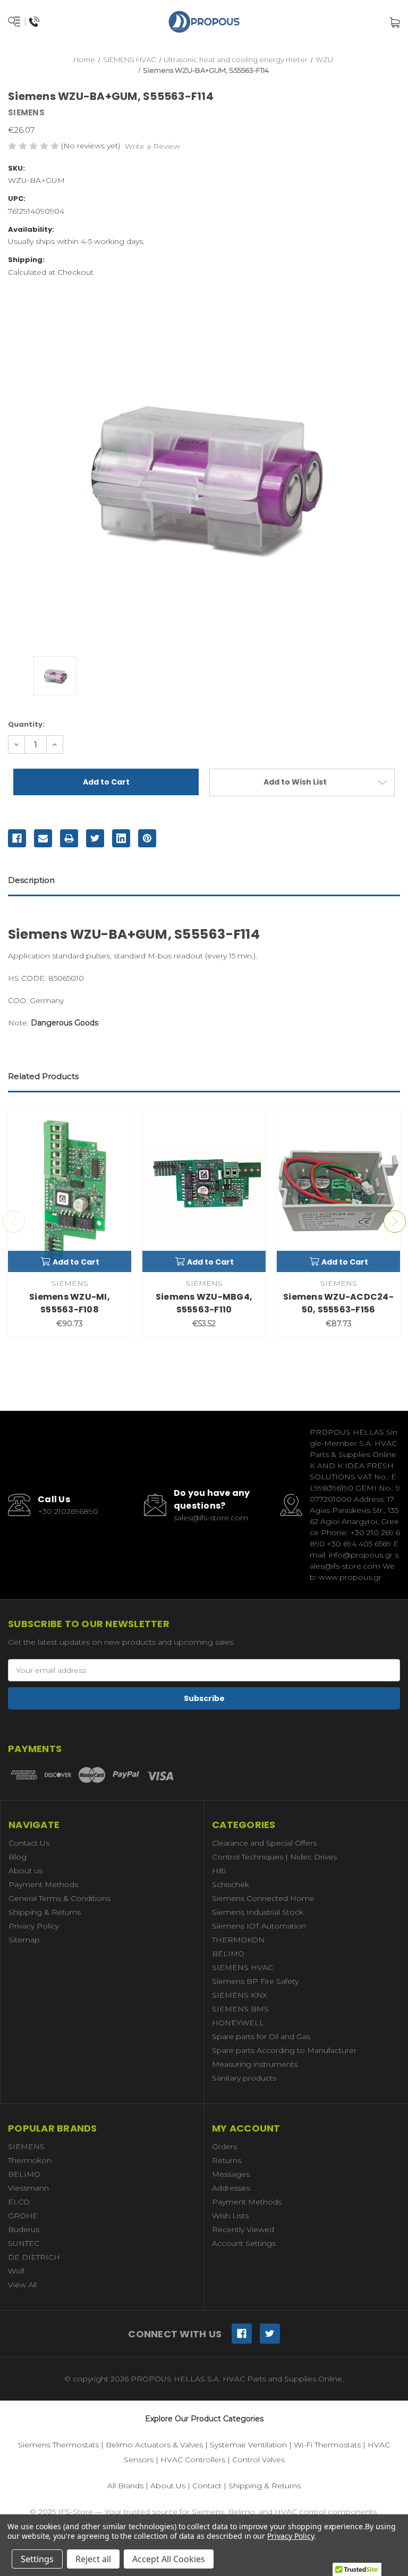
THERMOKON (238, 1940)
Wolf (16, 2271)
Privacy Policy (34, 1926)
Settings (37, 2559)
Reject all (93, 2559)
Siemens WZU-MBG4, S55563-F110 (204, 1303)
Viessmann (28, 2188)
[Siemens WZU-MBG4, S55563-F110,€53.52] (204, 1191)
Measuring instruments (255, 2064)
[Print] (69, 838)
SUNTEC (24, 2243)
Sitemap (24, 1940)
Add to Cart (76, 1262)
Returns (227, 2160)
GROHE (23, 2216)
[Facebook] (17, 838)
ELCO (19, 2202)
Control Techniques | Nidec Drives (274, 1857)
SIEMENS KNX (240, 1995)
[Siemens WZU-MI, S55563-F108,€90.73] (70, 1191)
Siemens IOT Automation (259, 1926)
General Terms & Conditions (59, 1898)
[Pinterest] (147, 838)
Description (31, 880)
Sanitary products (244, 2078)
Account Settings (244, 2243)
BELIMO (228, 1954)
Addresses (231, 2188)
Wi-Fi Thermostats (327, 2445)
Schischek (231, 1884)
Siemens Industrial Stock (258, 1912)
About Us (168, 2486)
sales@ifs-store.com (211, 1518)
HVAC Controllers (193, 2460)
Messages (231, 2174)
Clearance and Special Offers (264, 1843)
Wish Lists (230, 2216)
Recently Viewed (243, 2229)
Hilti (219, 1871)
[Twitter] (95, 838)
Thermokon (30, 2160)
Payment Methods (43, 1884)
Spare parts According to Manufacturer (284, 2050)
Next (395, 1222)
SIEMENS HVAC (243, 1967)
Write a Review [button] (152, 146)
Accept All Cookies (169, 2559)
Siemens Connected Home (263, 1898)
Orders (224, 2146)
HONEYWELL (238, 2023)
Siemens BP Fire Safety (255, 1981)
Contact (207, 2486)
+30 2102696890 (68, 1511)
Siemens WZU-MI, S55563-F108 (70, 1303)
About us (25, 1871)
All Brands (125, 2486)
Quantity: (26, 724)
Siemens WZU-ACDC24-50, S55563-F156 (338, 1303)
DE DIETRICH (34, 2257)
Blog (18, 1857)
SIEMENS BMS (240, 2009)
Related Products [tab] (43, 1076)
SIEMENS (26, 2146)
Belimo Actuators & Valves (154, 2445)
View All (22, 2285)
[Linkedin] (121, 838)
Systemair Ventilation (248, 2445)
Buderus (24, 2229)
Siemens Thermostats (58, 2445)
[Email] (43, 838)
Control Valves (258, 2460)
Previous (14, 1222)
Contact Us (29, 1843)
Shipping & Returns (45, 1912)
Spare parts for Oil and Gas (261, 2036)
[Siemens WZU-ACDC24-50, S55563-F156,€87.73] (338, 1191)
